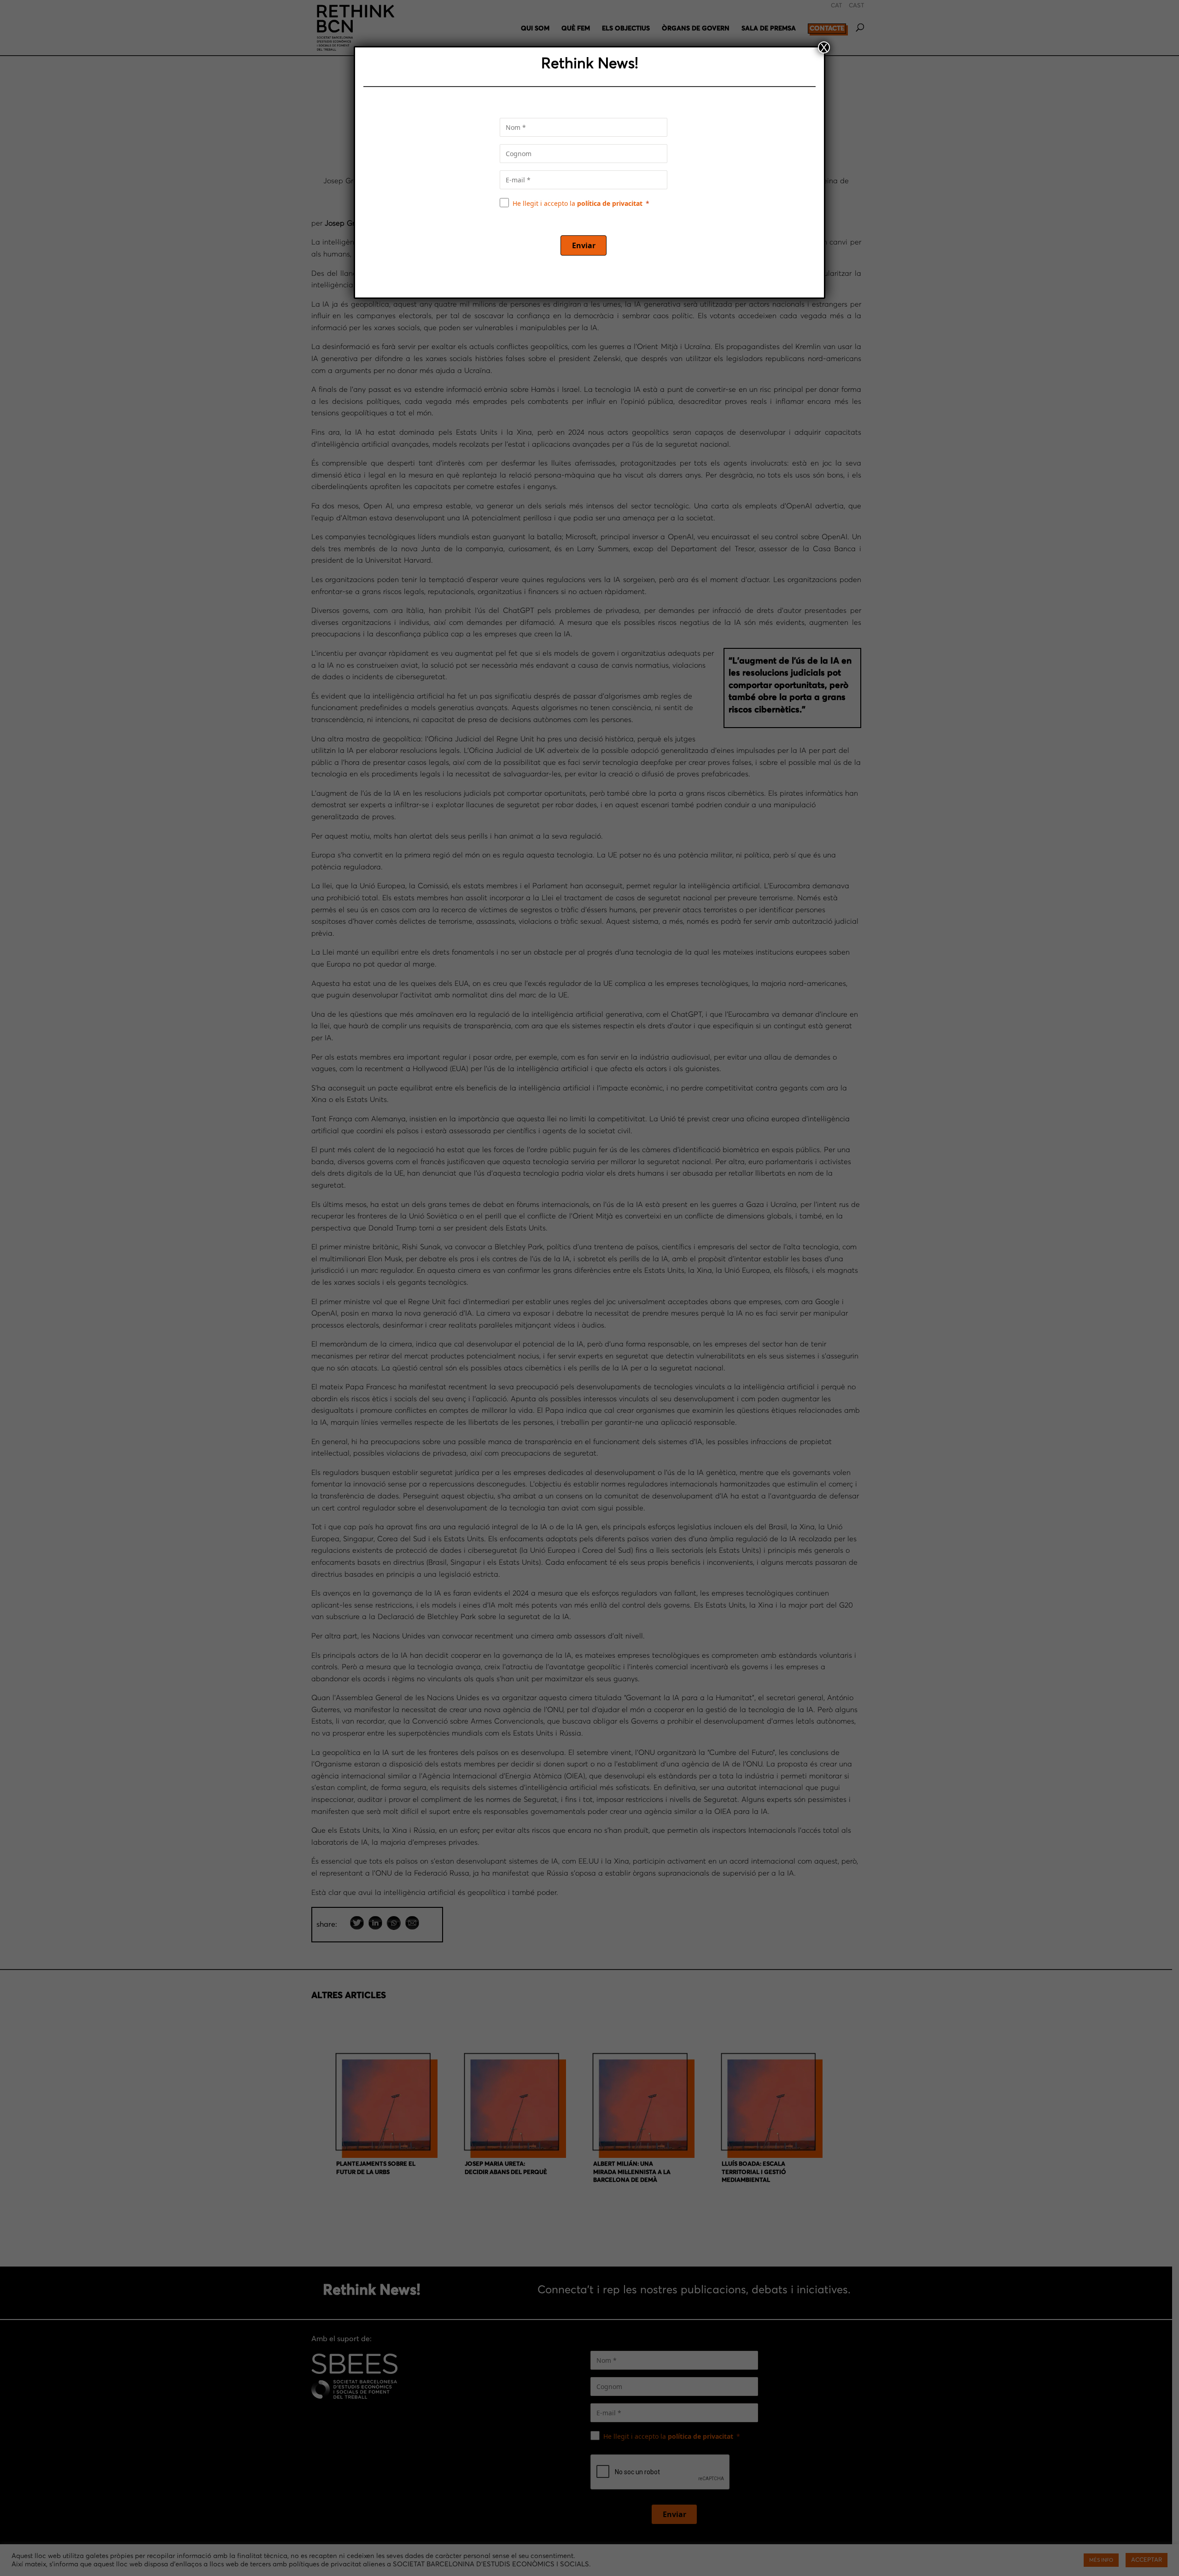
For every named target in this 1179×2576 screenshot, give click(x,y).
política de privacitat (610, 203)
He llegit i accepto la (578, 203)
